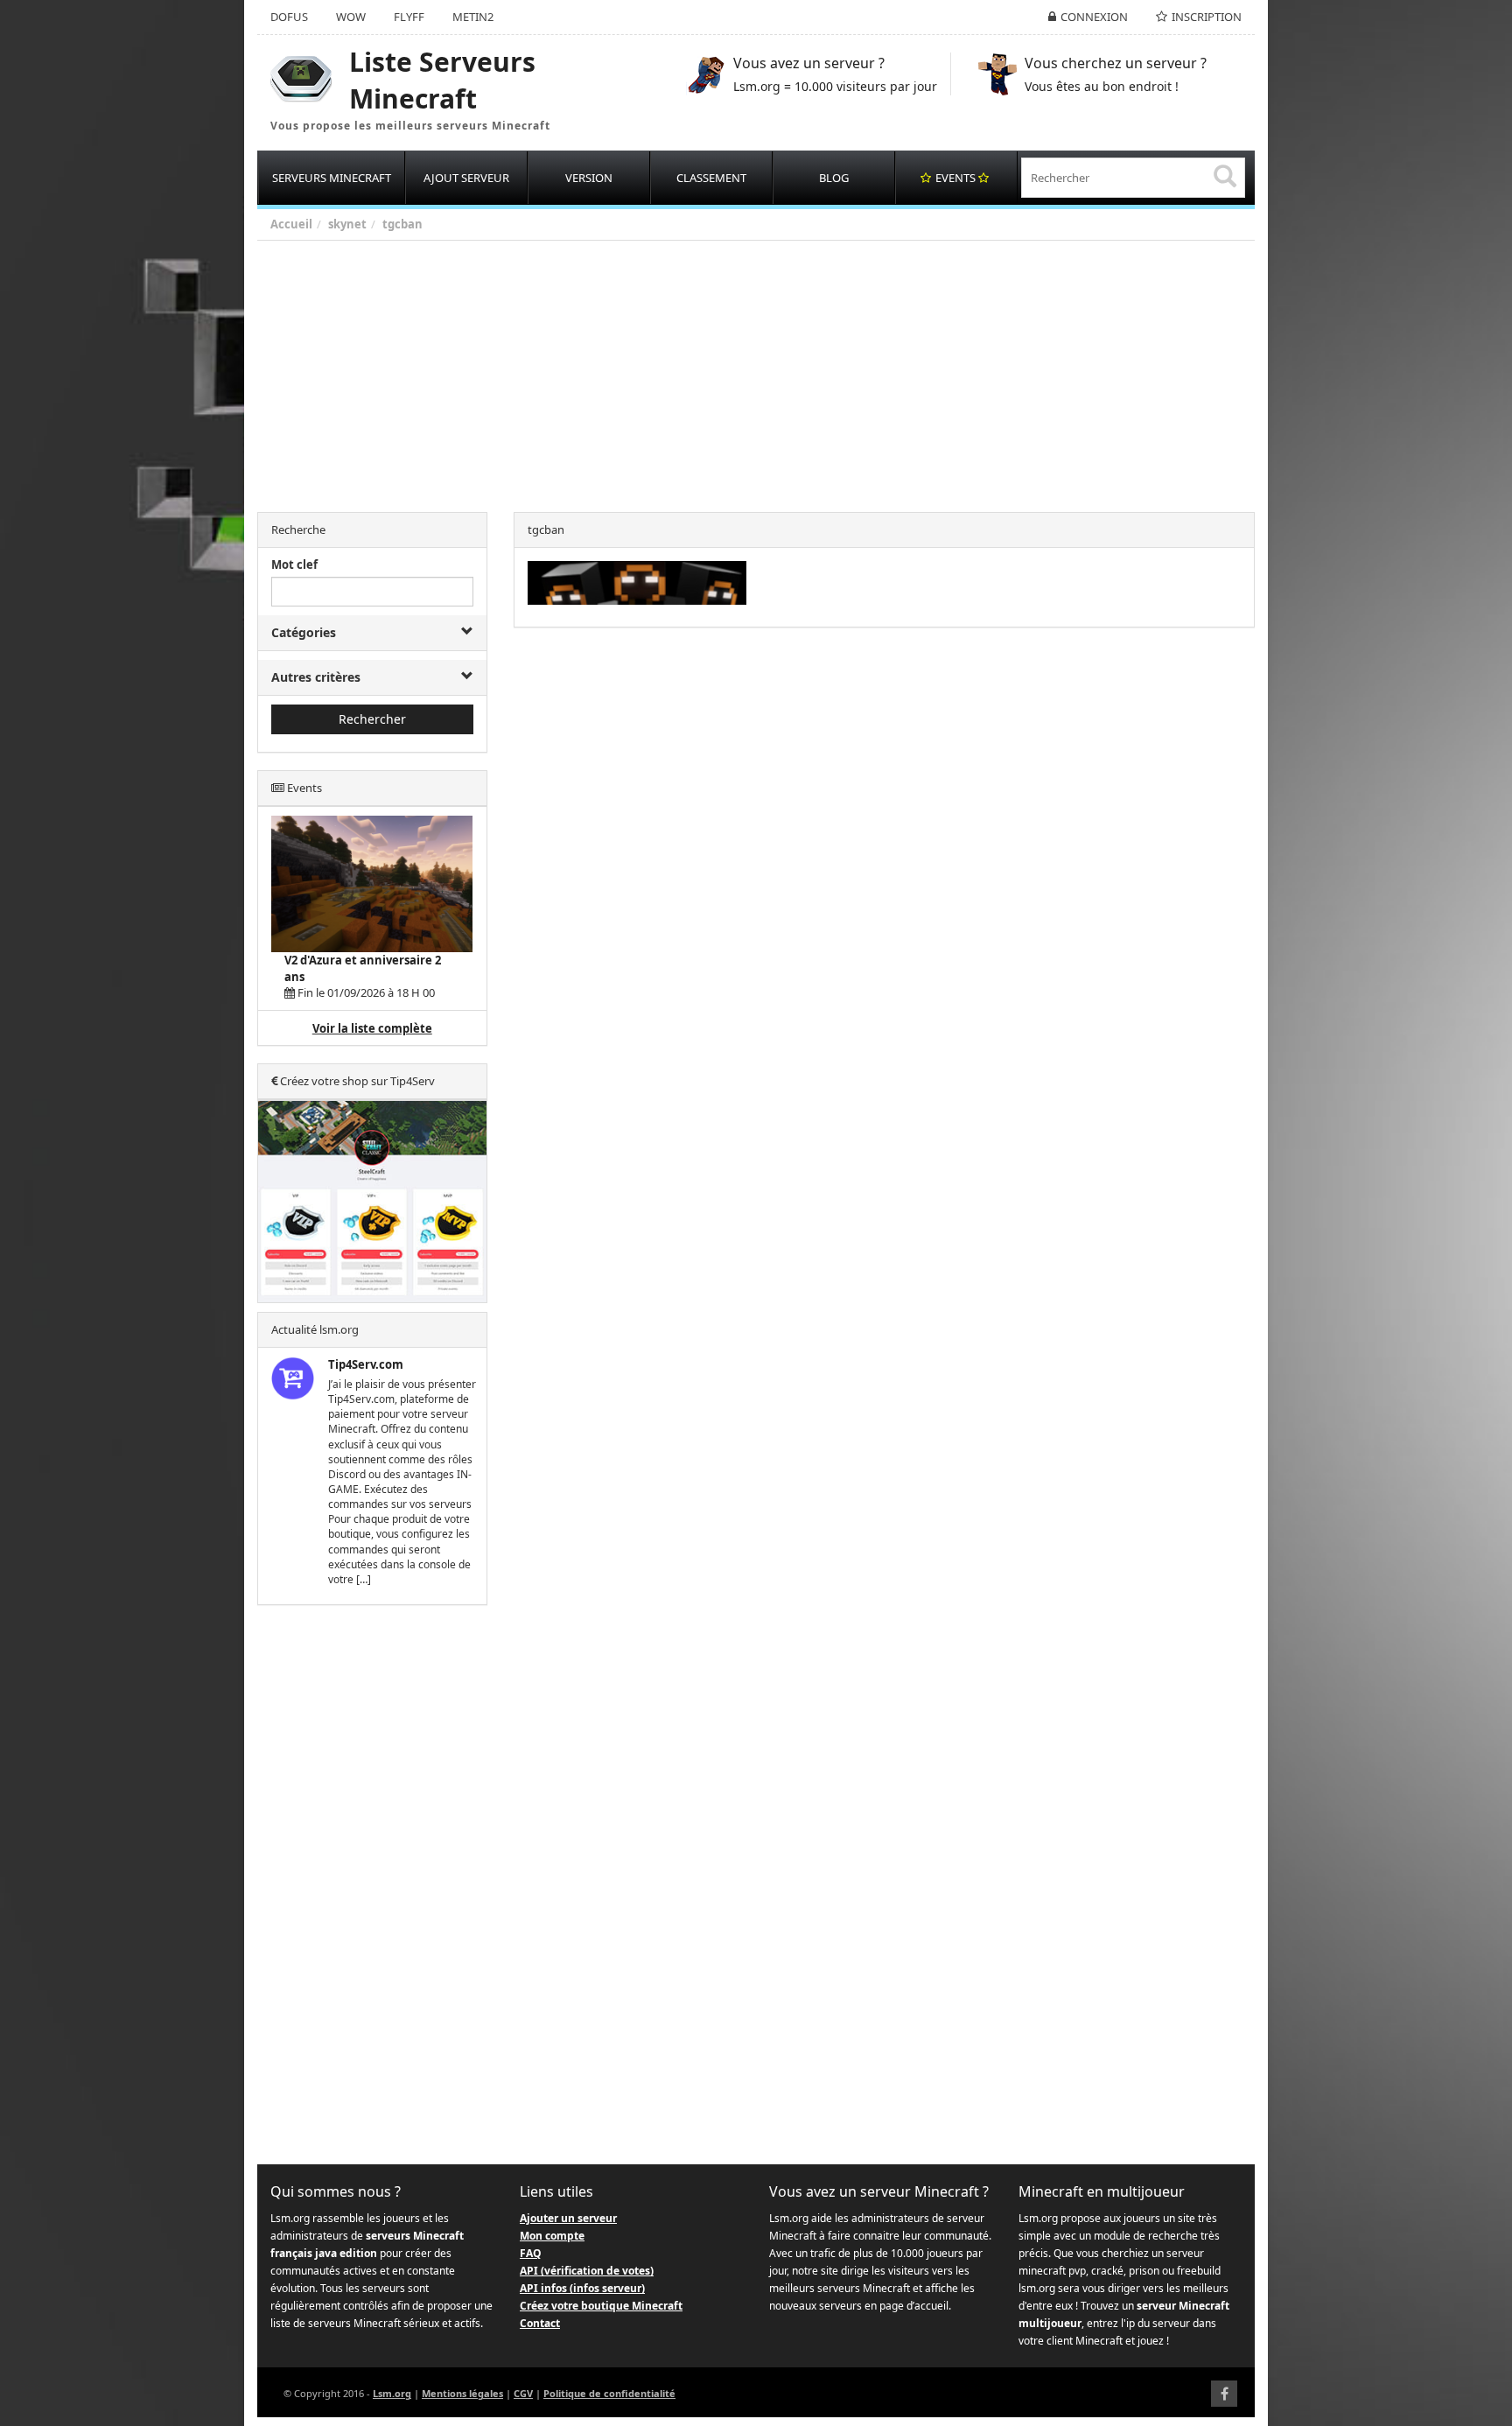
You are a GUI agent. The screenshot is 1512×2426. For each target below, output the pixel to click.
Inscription (1207, 17)
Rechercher (372, 719)
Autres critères (316, 677)
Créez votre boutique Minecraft (601, 2306)
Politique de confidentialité (609, 2393)
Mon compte (552, 2236)
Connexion (1094, 17)
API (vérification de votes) (587, 2271)
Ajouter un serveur (568, 2218)
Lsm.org (392, 2393)
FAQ (531, 2253)
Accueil (291, 224)
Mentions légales (462, 2393)
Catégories (304, 632)
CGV (523, 2393)
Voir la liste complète (372, 1028)
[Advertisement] (782, 372)
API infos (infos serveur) (582, 2288)
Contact (540, 2323)
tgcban (402, 224)
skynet (347, 224)
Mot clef (294, 564)
